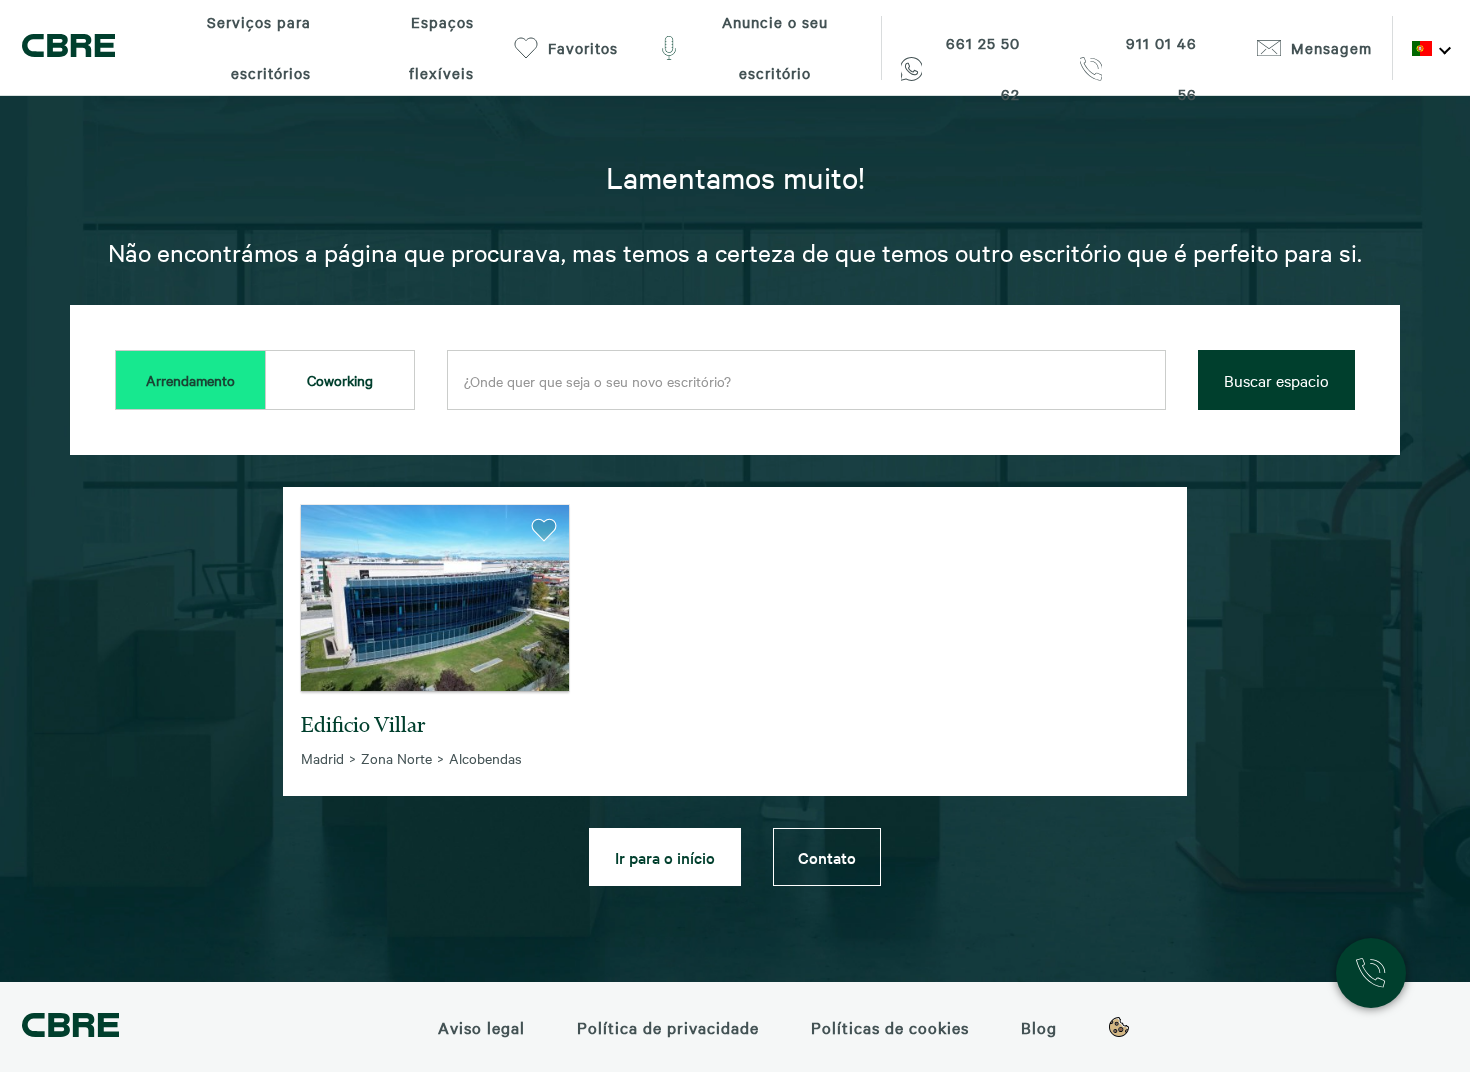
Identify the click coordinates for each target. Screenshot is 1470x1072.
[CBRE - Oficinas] (68, 48)
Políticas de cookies (890, 1027)
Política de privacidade (668, 1027)
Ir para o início (665, 857)
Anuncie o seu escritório (775, 47)
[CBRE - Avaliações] (70, 1027)
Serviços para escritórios (259, 47)
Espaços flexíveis (441, 47)
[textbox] (806, 381)
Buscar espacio (1276, 380)
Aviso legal (481, 1027)
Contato (827, 857)
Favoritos (583, 48)
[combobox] (806, 381)
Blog (1039, 1027)
